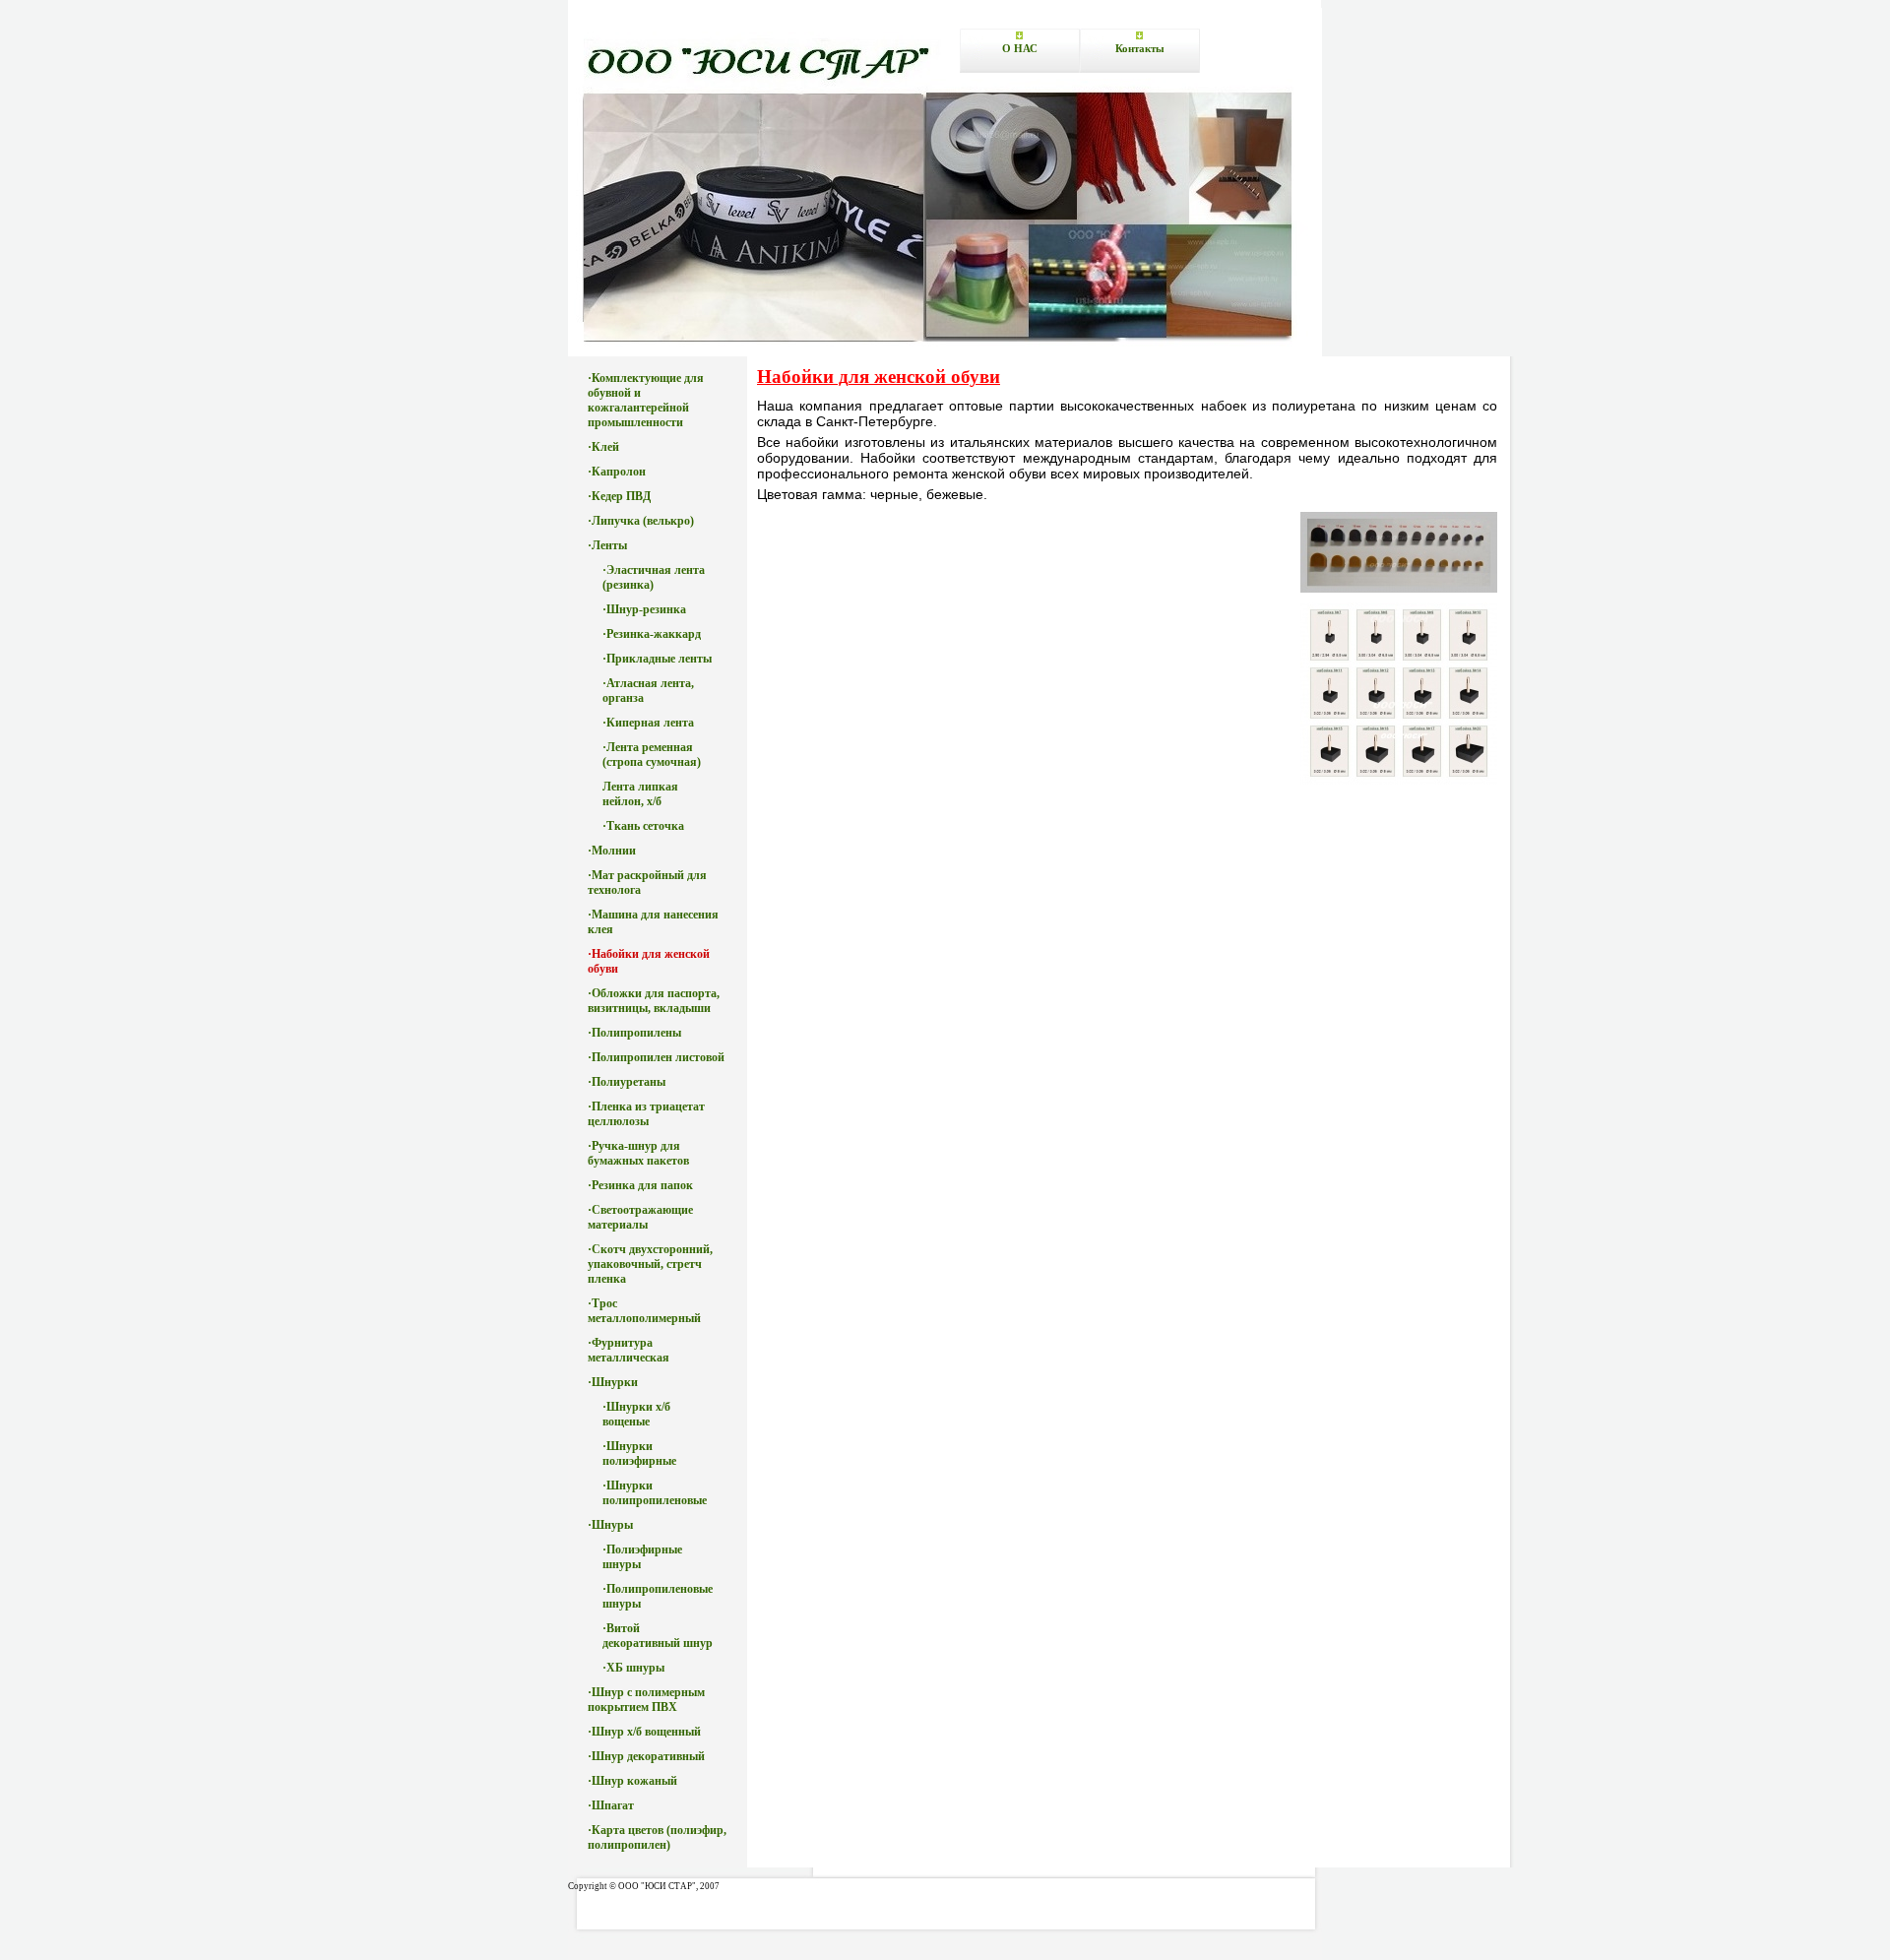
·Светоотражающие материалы (640, 1217)
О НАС (1020, 48)
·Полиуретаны (627, 1082)
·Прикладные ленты (657, 659)
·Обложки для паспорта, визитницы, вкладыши (654, 1001)
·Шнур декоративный (646, 1756)
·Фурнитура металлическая (629, 1350)
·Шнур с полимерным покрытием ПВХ (646, 1700)
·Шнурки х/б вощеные (636, 1414)
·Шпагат (611, 1805)
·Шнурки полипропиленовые (655, 1493)
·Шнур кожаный (632, 1781)
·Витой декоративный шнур (658, 1636)
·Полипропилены (634, 1033)
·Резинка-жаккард (652, 634)
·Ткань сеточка (643, 826)
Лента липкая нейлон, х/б (640, 794)
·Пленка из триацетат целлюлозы (646, 1114)
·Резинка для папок (640, 1185)
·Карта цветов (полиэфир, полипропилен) (657, 1837)
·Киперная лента (648, 723)
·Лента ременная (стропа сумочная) (652, 755)
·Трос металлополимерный (644, 1311)
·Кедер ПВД (619, 496)
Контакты (1140, 48)
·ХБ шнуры (633, 1668)
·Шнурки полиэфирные (639, 1454)
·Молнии (612, 851)
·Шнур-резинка (644, 609)
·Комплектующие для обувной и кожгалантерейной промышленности (646, 400)
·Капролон (617, 472)
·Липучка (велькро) (641, 521)
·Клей (603, 447)
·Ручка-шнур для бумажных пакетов (638, 1153)
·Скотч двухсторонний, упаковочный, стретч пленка (650, 1264)
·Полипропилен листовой (656, 1057)
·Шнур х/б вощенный (644, 1732)
